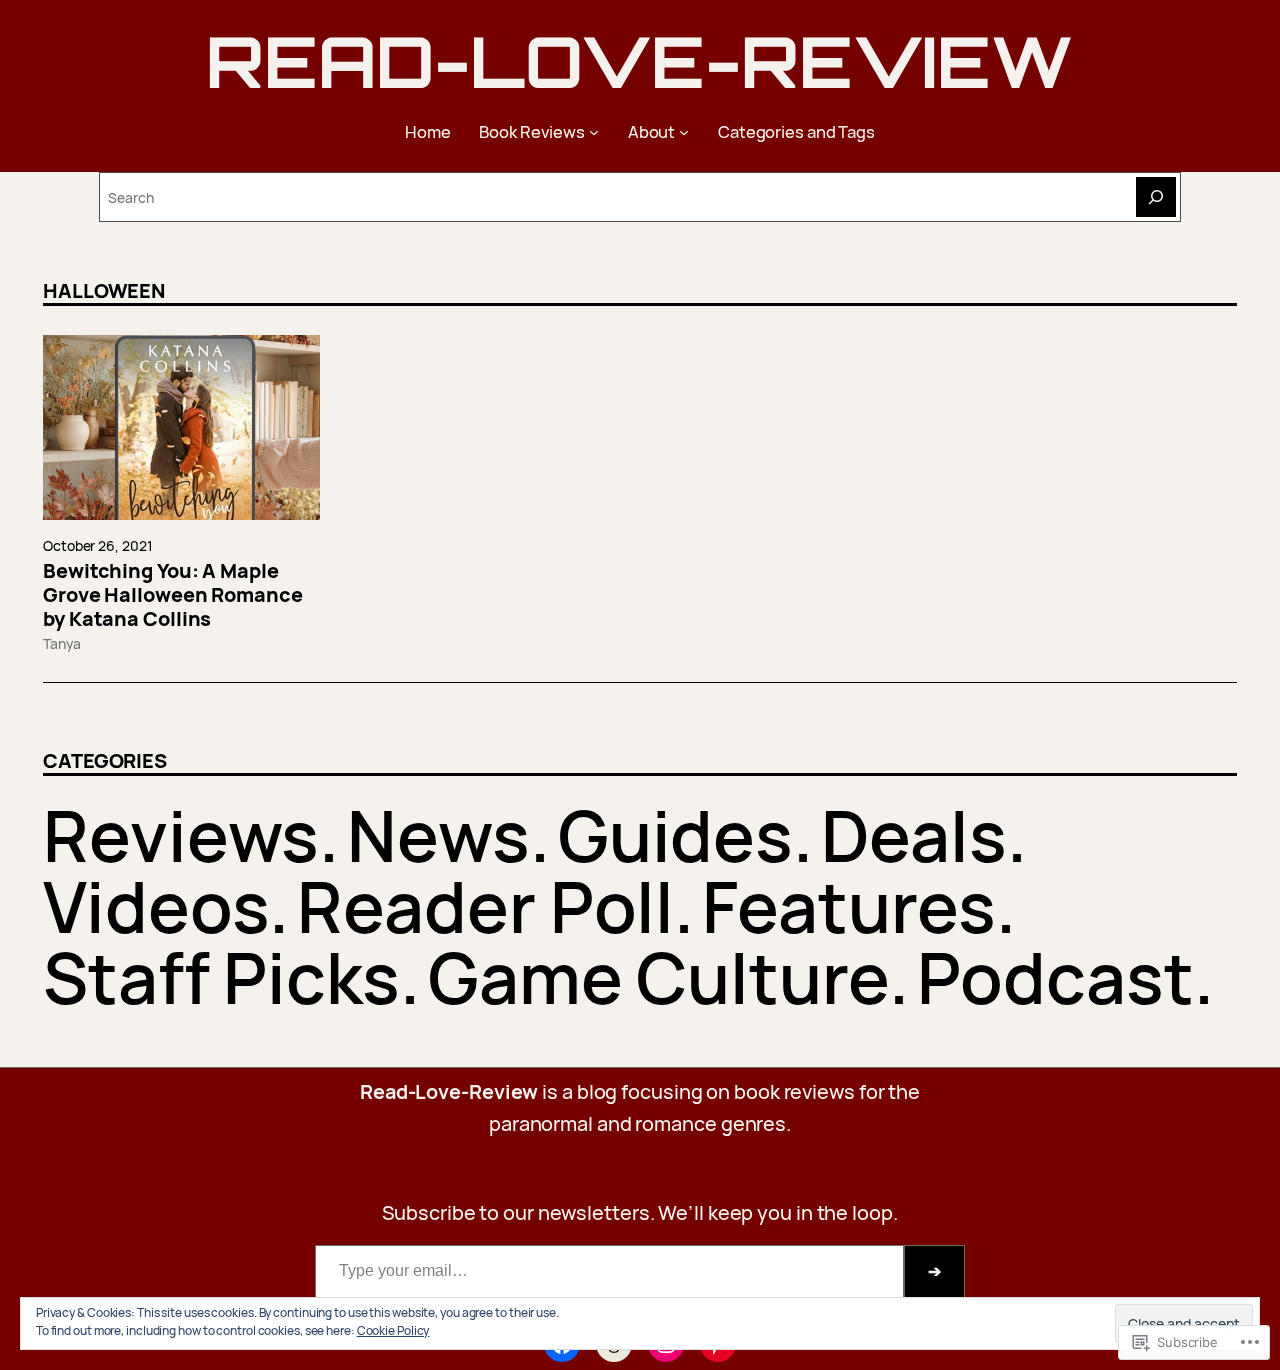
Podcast (1055, 977)
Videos (156, 906)
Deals (914, 835)
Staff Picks (221, 977)
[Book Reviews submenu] (594, 132)
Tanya (62, 643)
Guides (675, 835)
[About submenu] (684, 132)
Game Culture (658, 977)
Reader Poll (485, 906)
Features (849, 906)
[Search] (1156, 197)
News (438, 835)
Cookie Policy (393, 1330)
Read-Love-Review (640, 61)
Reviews (181, 835)
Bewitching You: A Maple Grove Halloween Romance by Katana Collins (173, 594)
